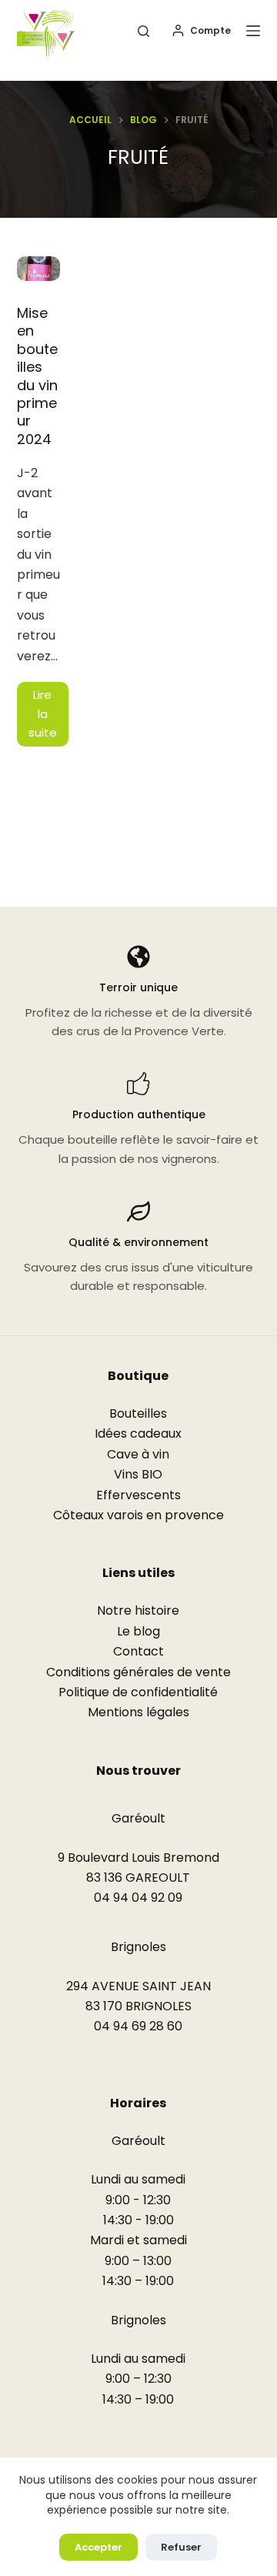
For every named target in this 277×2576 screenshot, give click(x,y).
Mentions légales (138, 1712)
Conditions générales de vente (138, 1672)
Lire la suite (48, 717)
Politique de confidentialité (138, 1692)
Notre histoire (138, 1610)
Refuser (181, 2547)
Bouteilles (138, 1413)
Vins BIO (138, 1474)
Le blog (138, 1631)
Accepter (98, 2547)
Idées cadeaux (138, 1433)
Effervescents (138, 1495)
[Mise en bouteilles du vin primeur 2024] (39, 269)
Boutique (138, 1376)
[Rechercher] (144, 31)
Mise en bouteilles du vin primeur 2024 (37, 376)
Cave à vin (138, 1454)
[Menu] (253, 31)
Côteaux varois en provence (138, 1515)
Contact (138, 1651)
